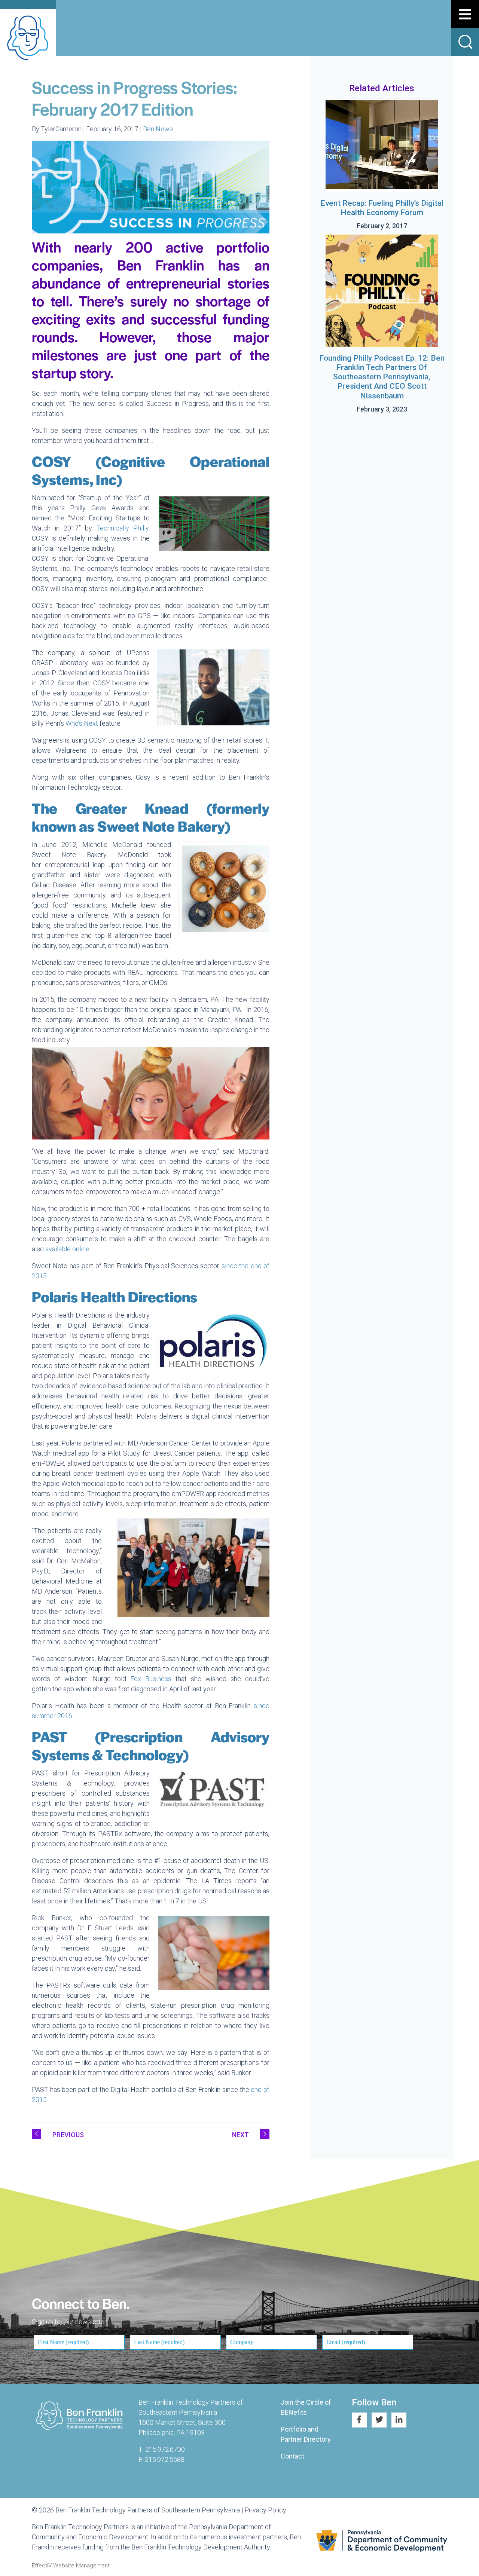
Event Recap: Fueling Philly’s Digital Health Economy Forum (382, 208)
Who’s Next (82, 723)
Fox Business (151, 1679)
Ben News (158, 129)
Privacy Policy (265, 2510)
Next (240, 2135)
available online (67, 1249)
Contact (292, 2456)
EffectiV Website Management (71, 2566)
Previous (68, 2135)
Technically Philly (122, 528)
